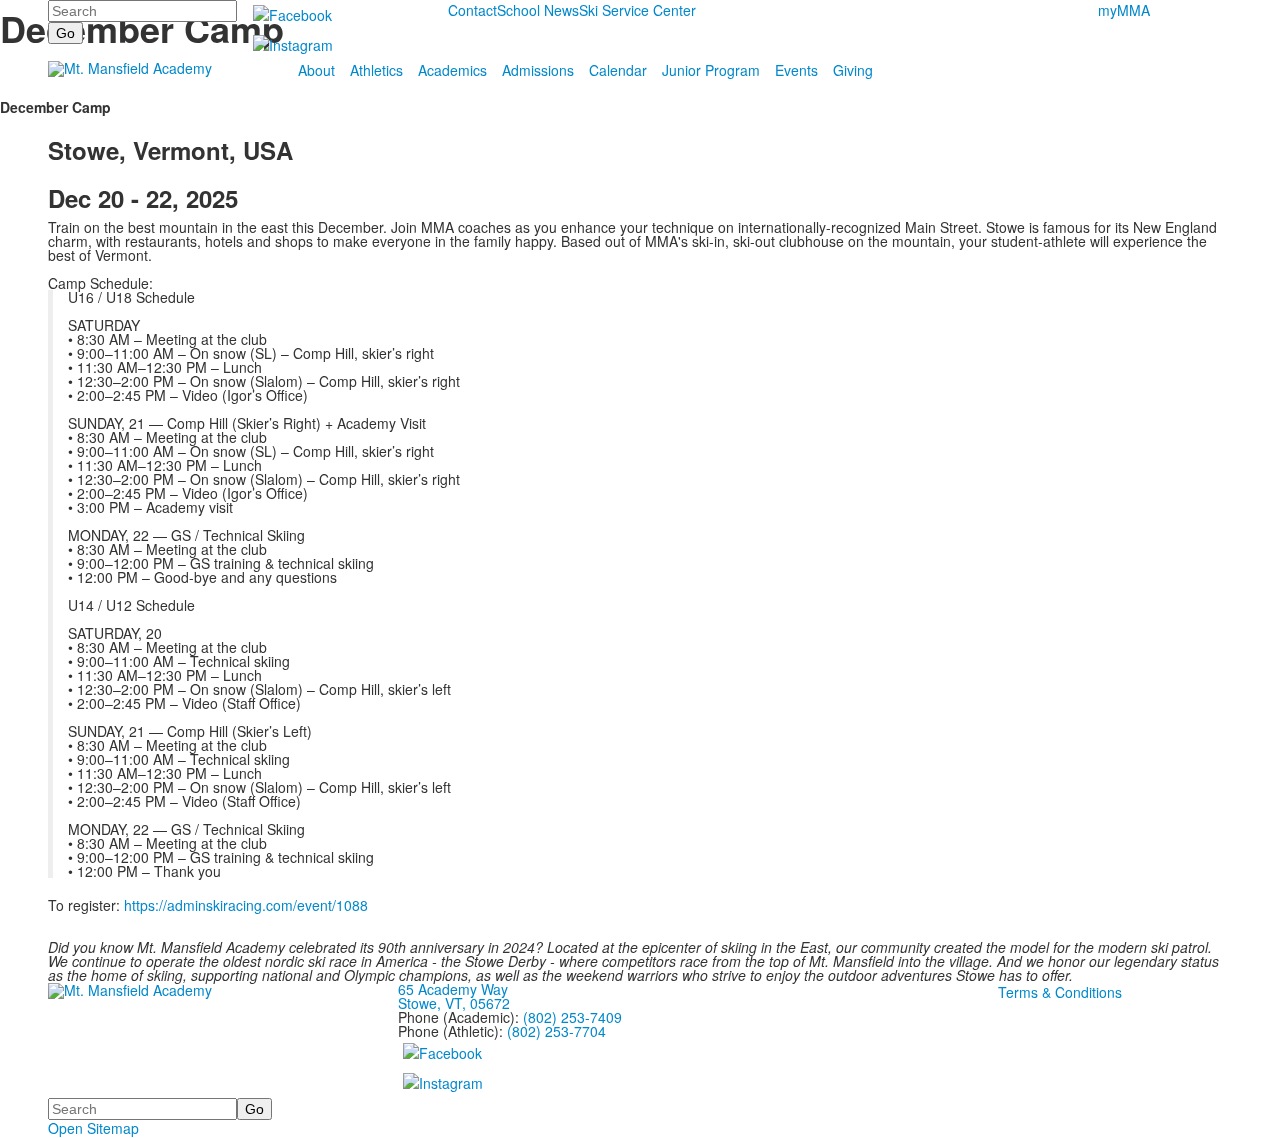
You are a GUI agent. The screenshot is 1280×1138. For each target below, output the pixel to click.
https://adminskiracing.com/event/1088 (246, 905)
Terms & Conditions (1060, 992)
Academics (452, 70)
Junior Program (711, 70)
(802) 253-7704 (556, 1031)
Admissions (538, 70)
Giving (853, 70)
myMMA (1124, 10)
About (316, 70)
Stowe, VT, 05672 (454, 1003)
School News (538, 10)
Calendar (618, 70)
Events (796, 70)
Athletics (376, 70)
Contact (472, 10)
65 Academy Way (453, 989)
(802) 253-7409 (572, 1017)
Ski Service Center (637, 10)
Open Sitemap (93, 1128)
